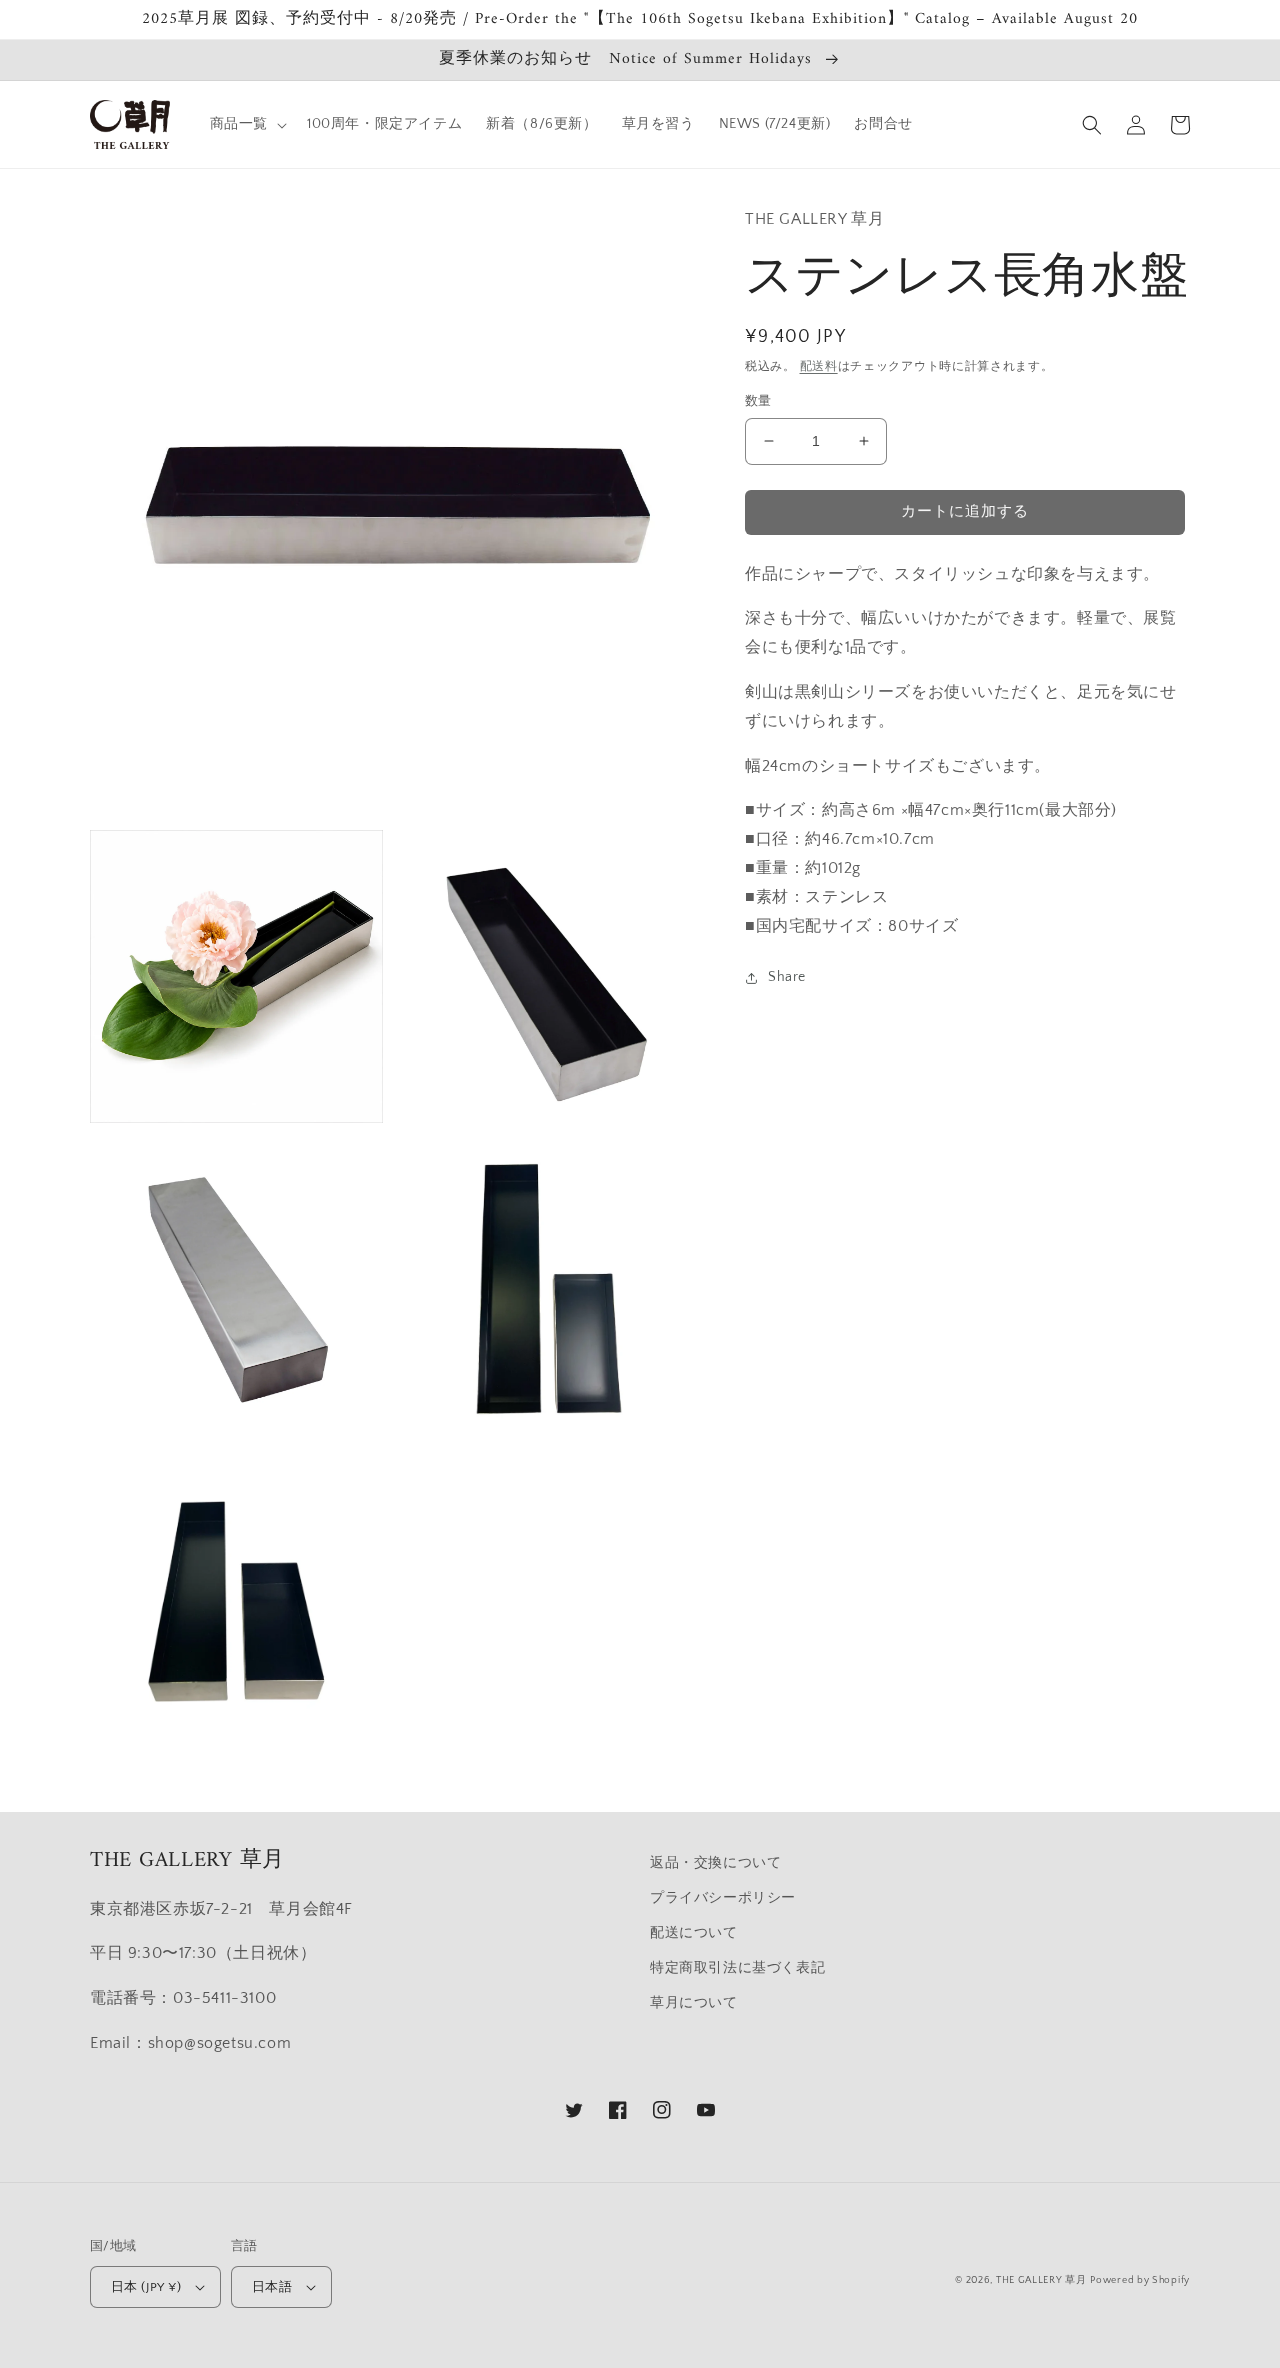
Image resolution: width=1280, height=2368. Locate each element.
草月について (694, 2003)
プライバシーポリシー (723, 1898)
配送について (694, 1933)
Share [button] (787, 978)
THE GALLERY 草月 (1041, 2280)
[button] (246, 124)
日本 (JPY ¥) (146, 2287)
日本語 (272, 2287)
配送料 (819, 366)
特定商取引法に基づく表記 (737, 1968)
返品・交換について (715, 1863)
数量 (758, 401)
